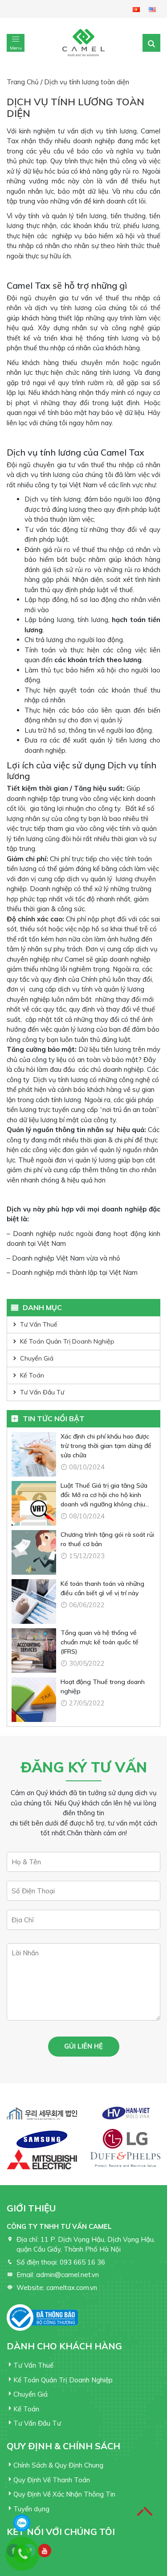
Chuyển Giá (37, 1358)
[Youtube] (45, 2551)
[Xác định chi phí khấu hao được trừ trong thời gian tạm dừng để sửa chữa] (34, 1454)
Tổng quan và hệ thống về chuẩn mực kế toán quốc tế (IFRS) (100, 1642)
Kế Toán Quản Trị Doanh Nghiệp (67, 1341)
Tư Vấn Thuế (39, 1324)
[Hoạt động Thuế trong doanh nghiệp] (34, 1700)
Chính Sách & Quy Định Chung (58, 2465)
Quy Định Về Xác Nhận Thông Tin (64, 2494)
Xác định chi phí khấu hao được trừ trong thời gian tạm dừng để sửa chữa (106, 1446)
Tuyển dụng (31, 2509)
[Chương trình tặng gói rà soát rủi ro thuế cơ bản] (34, 1552)
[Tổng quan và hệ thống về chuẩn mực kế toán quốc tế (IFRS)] (34, 1651)
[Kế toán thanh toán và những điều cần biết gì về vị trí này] (34, 1601)
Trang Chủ (23, 82)
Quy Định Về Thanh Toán (52, 2480)
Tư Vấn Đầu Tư (42, 1392)
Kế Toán (32, 1375)
